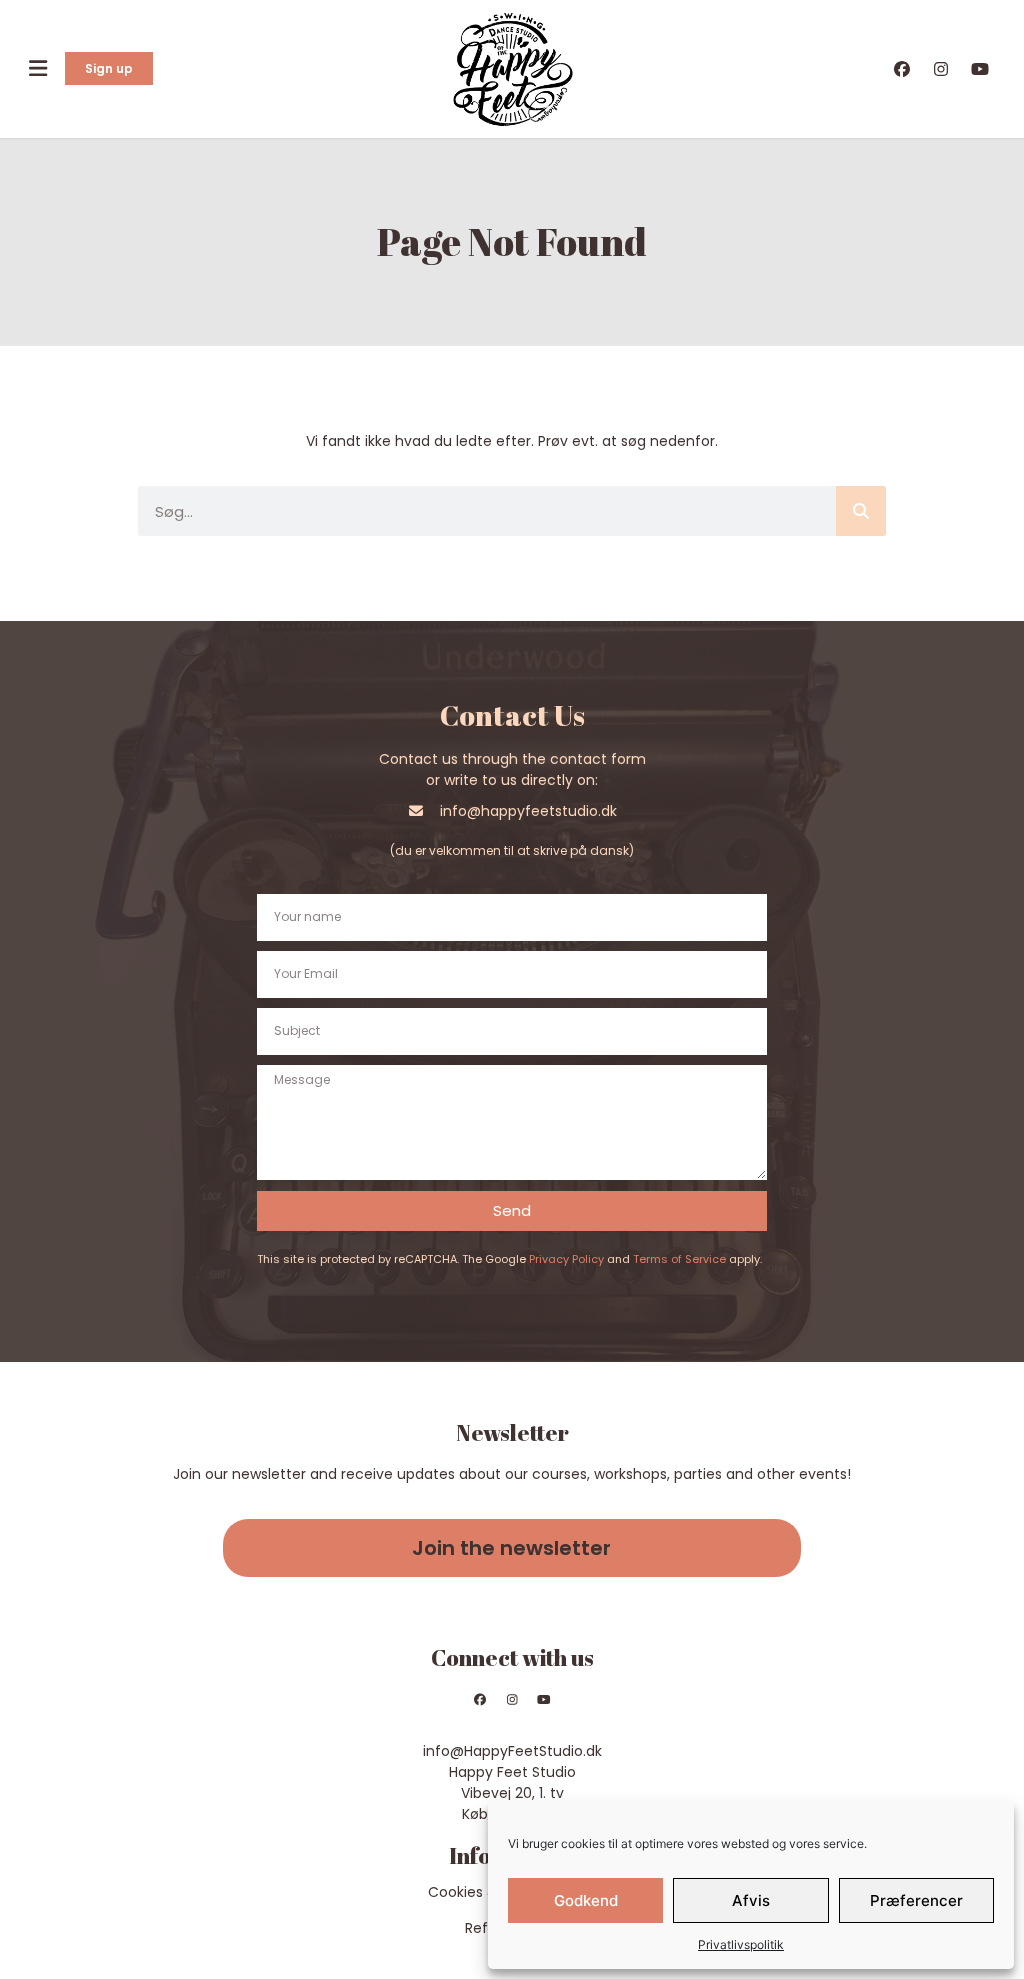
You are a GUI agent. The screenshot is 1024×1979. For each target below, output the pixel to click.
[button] (37, 68)
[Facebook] (481, 1700)
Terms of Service (679, 1259)
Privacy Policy (566, 1259)
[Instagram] (512, 1700)
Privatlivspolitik (741, 1944)
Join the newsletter (511, 1548)
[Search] (861, 511)
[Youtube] (544, 1700)
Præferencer (916, 1900)
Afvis (751, 1900)
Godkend (586, 1900)
